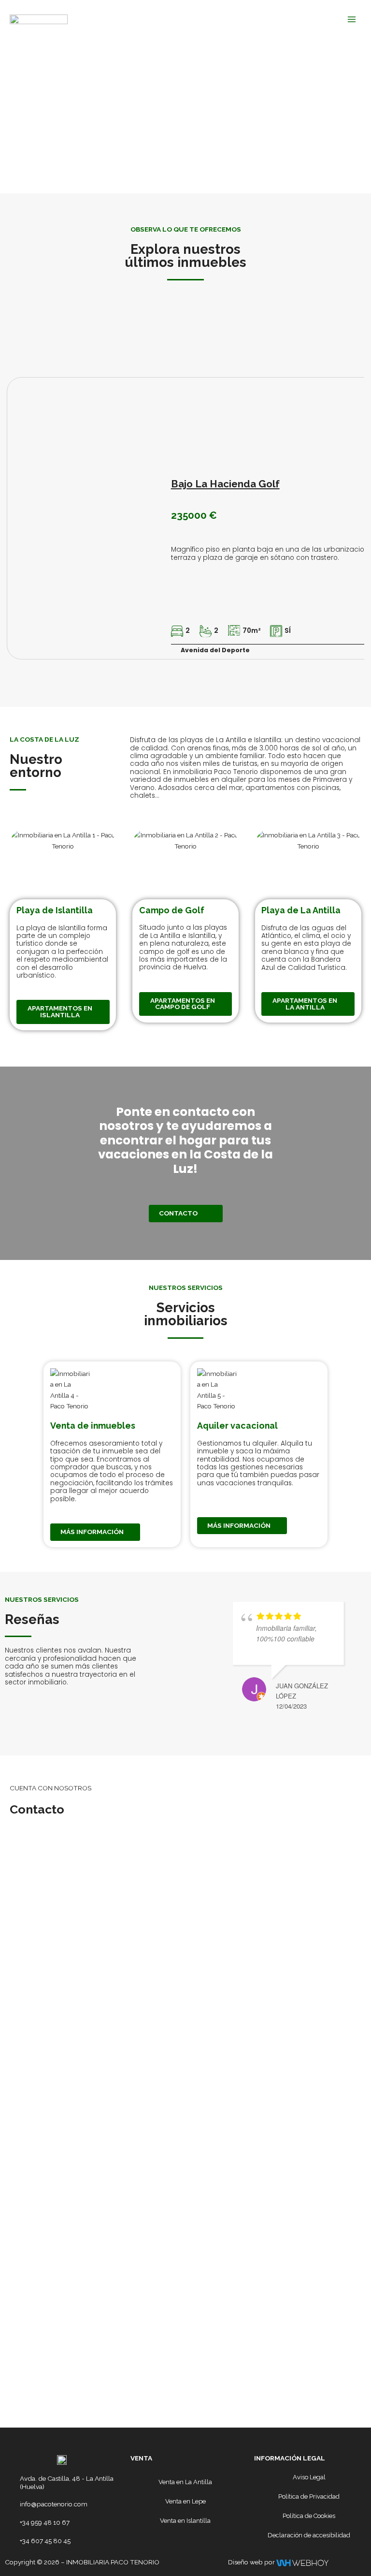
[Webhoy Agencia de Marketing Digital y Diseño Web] (302, 2562)
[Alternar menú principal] (352, 19)
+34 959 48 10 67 (45, 2522)
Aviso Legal (309, 2477)
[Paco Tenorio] (39, 19)
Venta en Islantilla (185, 2521)
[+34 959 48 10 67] (11, 2523)
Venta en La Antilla (185, 2482)
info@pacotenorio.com (54, 2504)
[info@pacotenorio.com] (11, 2504)
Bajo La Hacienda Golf (225, 484)
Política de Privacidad (309, 2496)
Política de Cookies (309, 2516)
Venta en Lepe (185, 2501)
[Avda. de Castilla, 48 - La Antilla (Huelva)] (11, 2479)
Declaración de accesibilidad (309, 2535)
